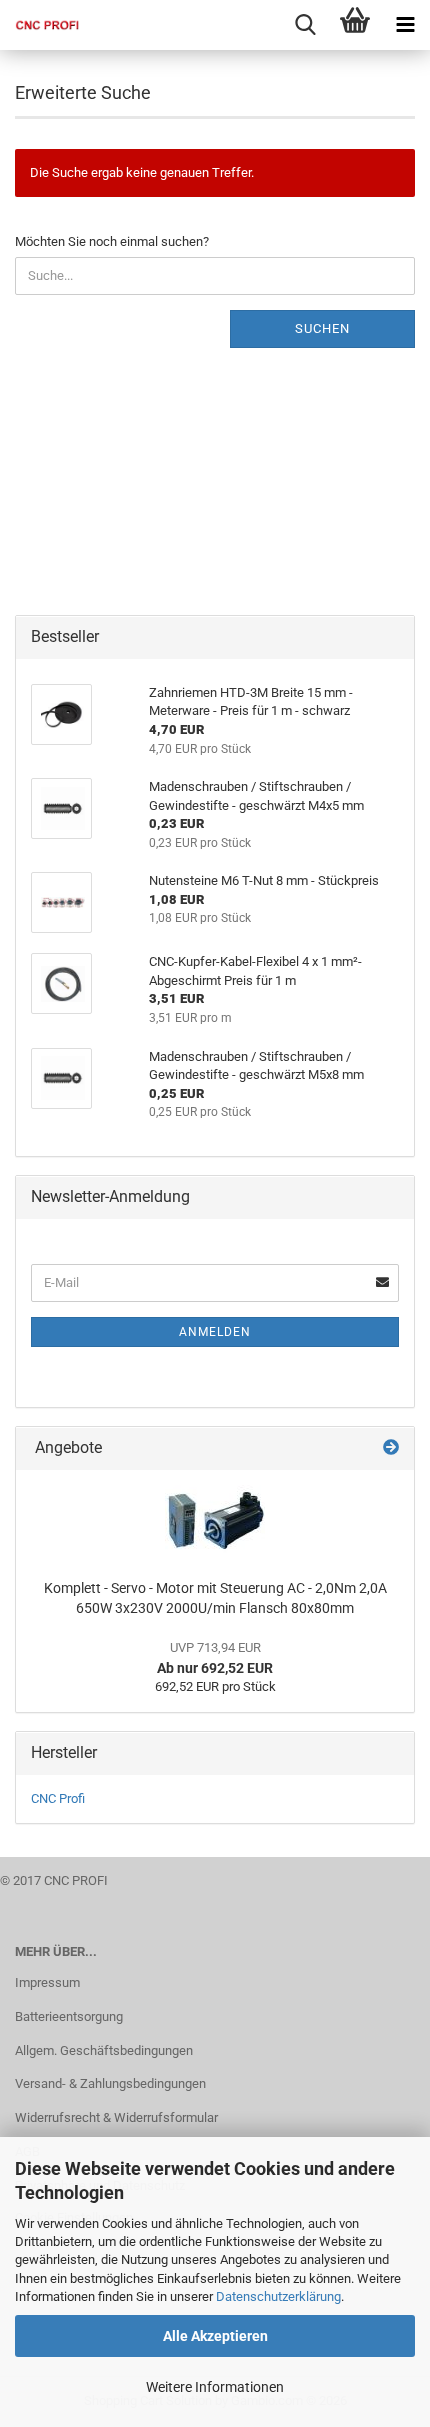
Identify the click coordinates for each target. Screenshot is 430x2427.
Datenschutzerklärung (278, 2296)
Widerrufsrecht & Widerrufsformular (116, 2117)
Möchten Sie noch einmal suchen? (112, 241)
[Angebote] (391, 1448)
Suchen (322, 328)
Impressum (47, 1982)
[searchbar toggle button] (305, 25)
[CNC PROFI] (40, 25)
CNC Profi (58, 1798)
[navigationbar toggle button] (405, 25)
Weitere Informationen (215, 2387)
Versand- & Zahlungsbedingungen (110, 2083)
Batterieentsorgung (69, 2016)
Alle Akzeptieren (215, 2336)
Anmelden (215, 1332)
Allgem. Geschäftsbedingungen (104, 2050)
